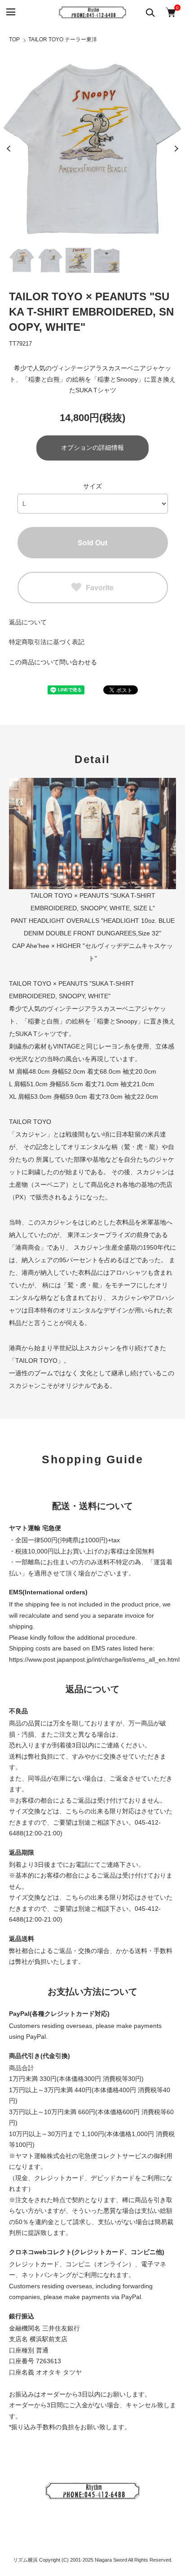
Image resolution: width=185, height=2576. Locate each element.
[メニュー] (10, 12)
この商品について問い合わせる (53, 662)
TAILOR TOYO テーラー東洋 (63, 39)
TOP (14, 39)
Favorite (100, 587)
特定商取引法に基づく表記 (47, 642)
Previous (9, 149)
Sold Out (92, 542)
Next (176, 149)
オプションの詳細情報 (92, 448)
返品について (28, 622)
